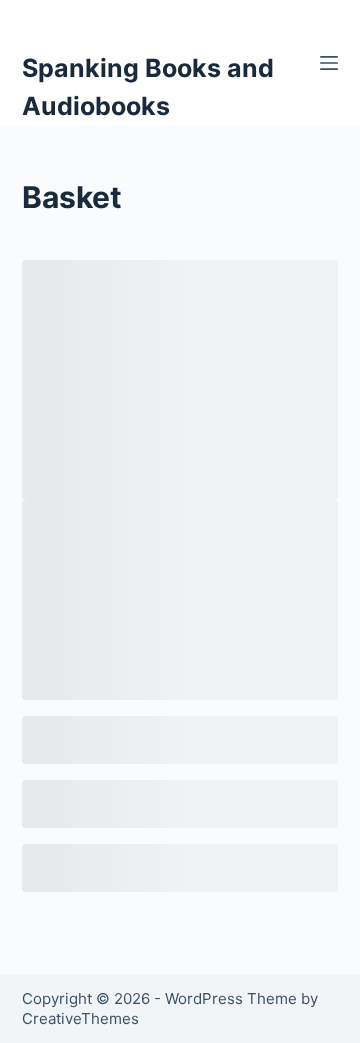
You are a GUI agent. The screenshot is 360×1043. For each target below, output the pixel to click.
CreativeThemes (80, 1018)
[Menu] (329, 63)
